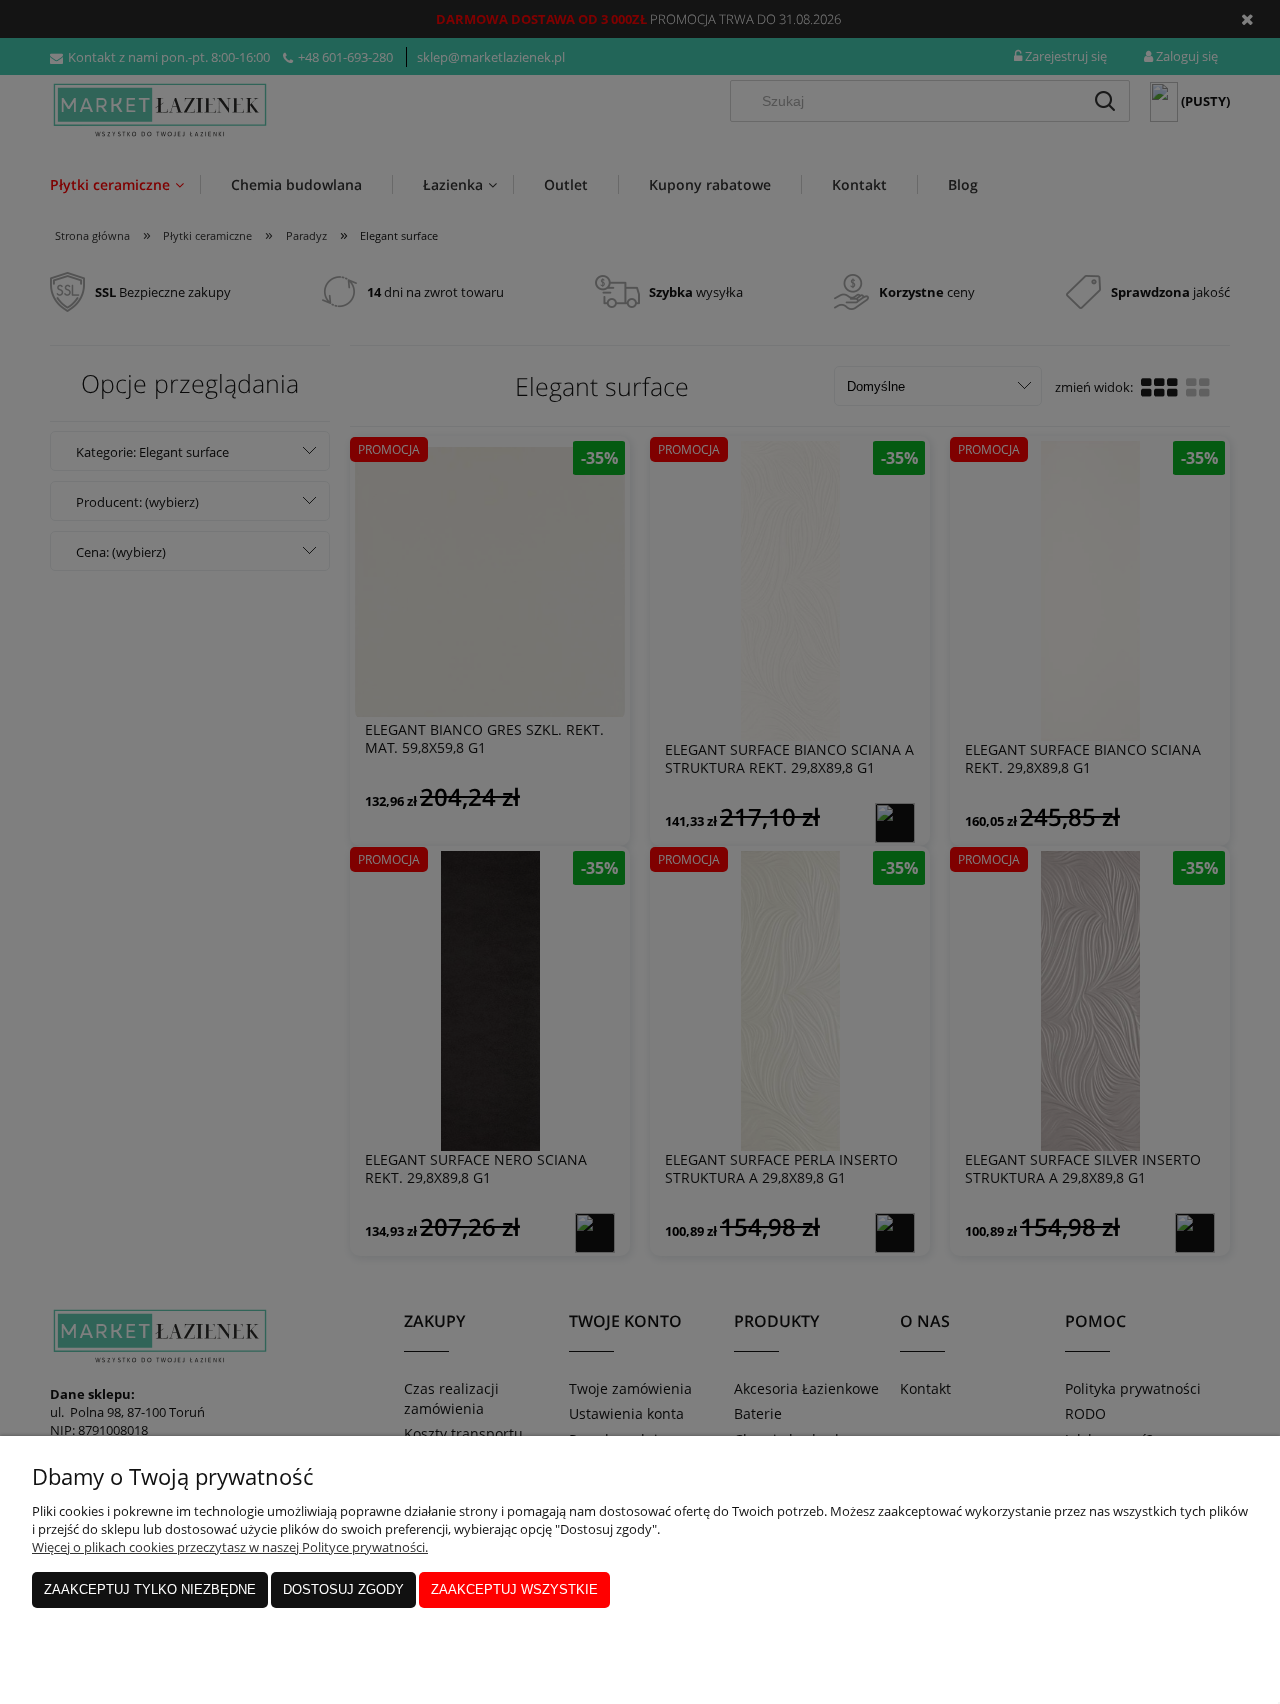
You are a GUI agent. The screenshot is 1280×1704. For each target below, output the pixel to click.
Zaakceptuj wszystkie (514, 1589)
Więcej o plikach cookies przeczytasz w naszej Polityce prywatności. (230, 1547)
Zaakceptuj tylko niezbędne (150, 1589)
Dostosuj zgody (343, 1589)
